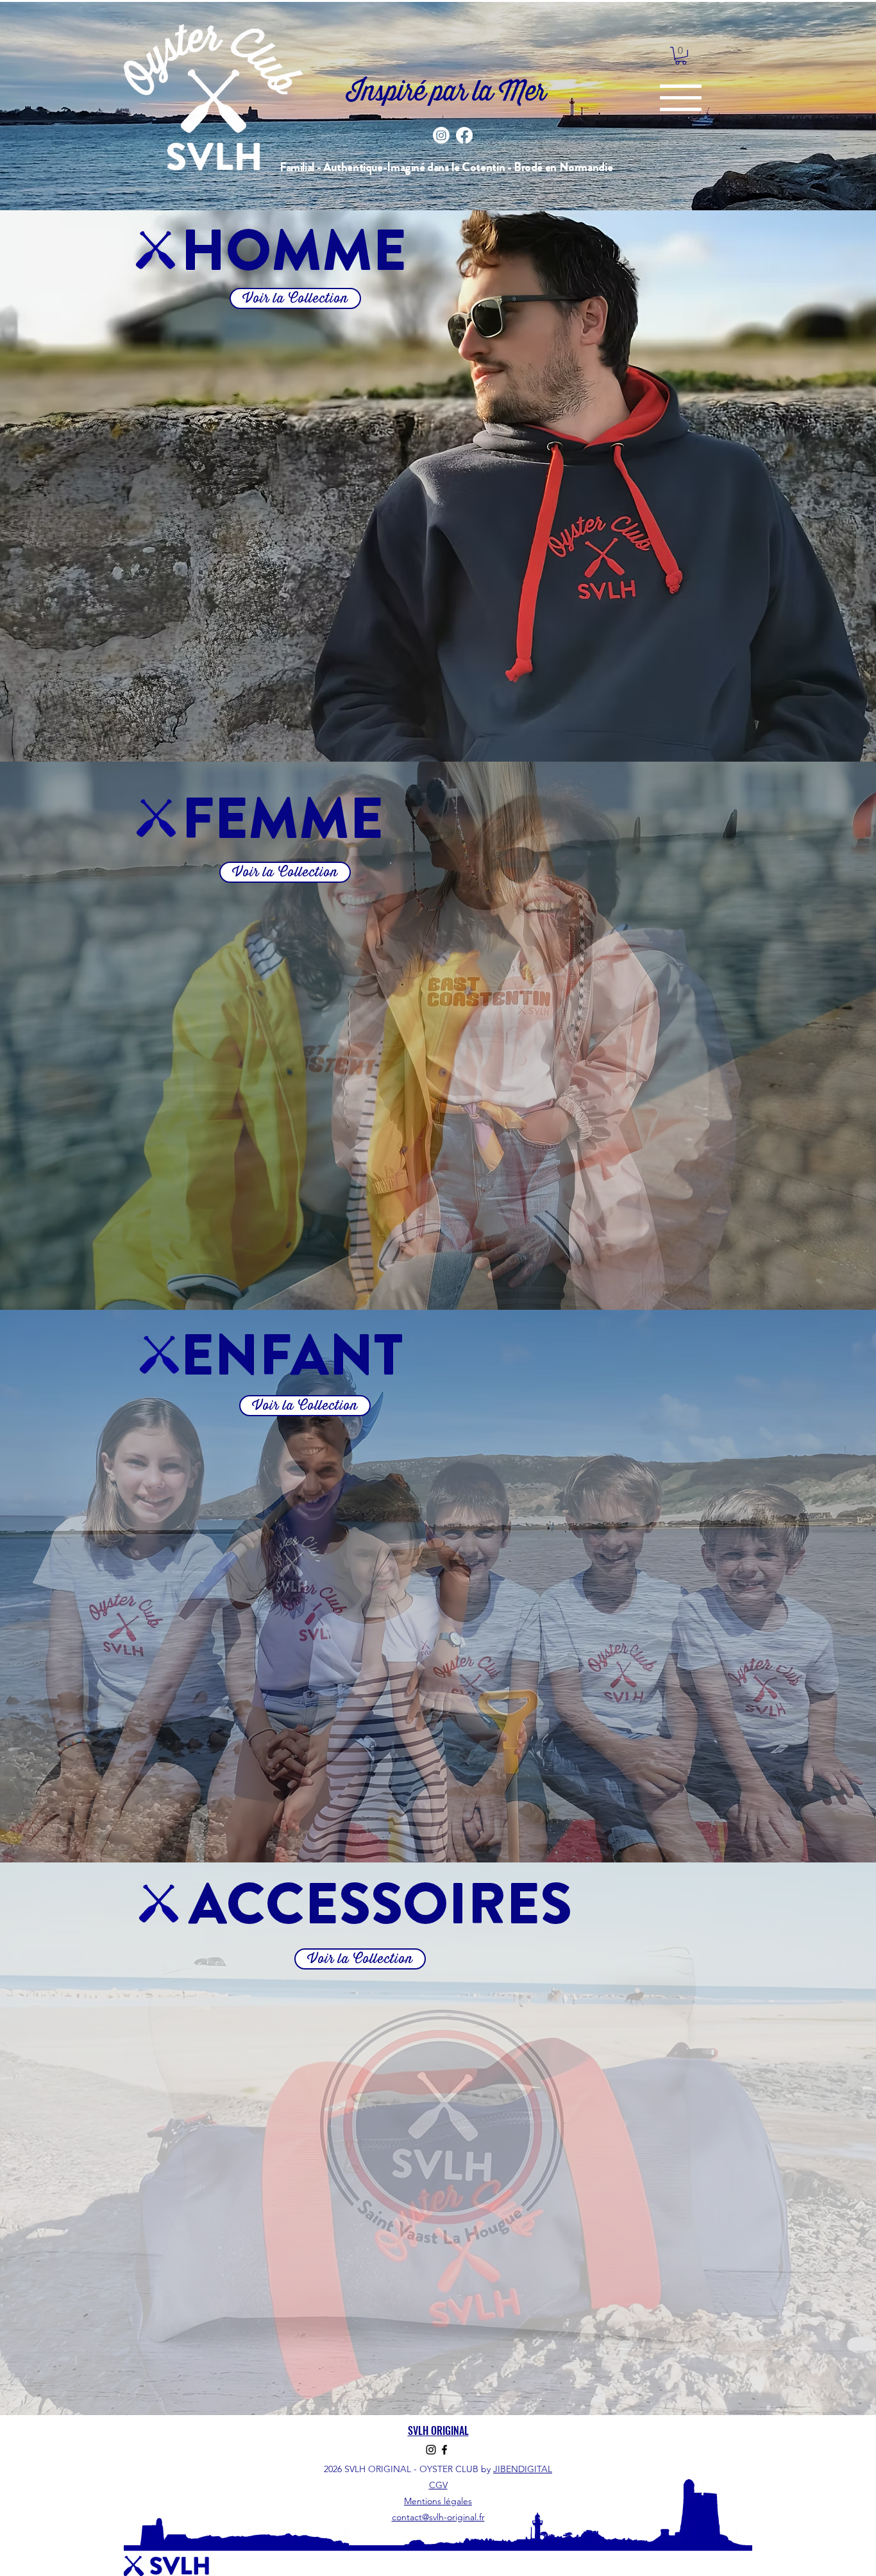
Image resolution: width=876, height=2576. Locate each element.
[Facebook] (464, 135)
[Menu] (681, 98)
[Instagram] (441, 135)
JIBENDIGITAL (523, 2469)
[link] (681, 56)
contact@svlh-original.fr (438, 2517)
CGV (438, 2485)
